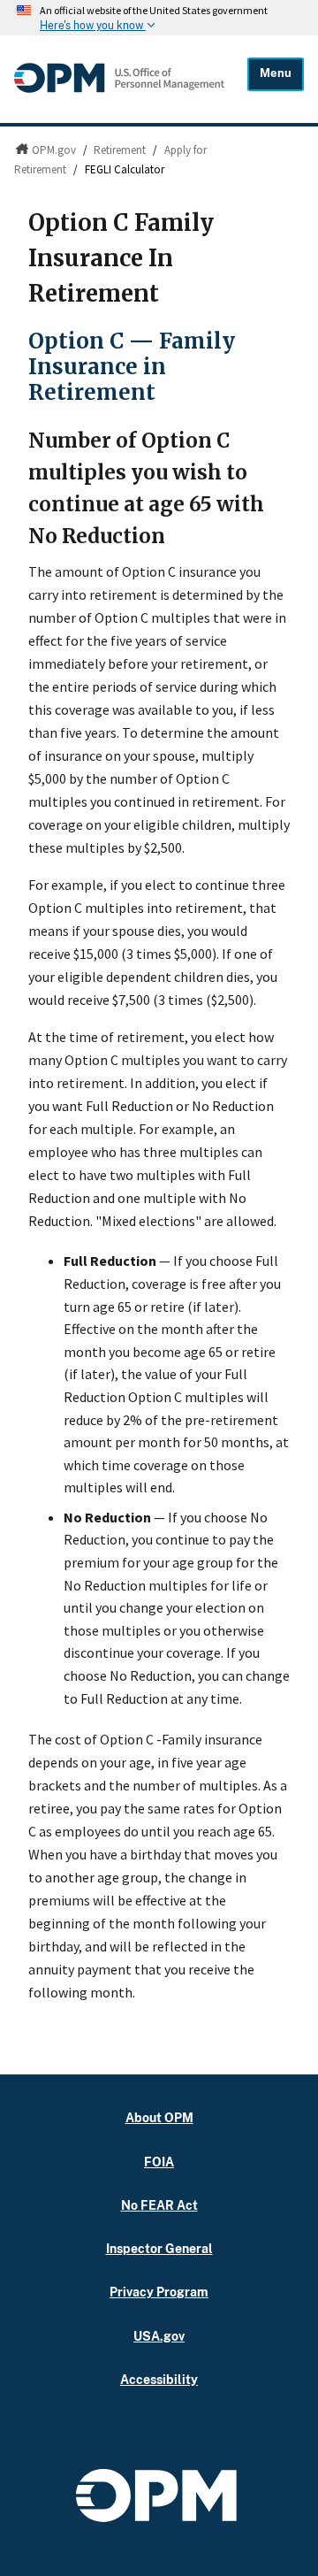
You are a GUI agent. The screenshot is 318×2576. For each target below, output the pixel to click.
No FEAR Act (159, 2205)
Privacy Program (159, 2292)
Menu (276, 73)
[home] (119, 92)
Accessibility (159, 2379)
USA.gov (159, 2336)
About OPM (159, 2117)
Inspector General (159, 2248)
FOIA (159, 2162)
